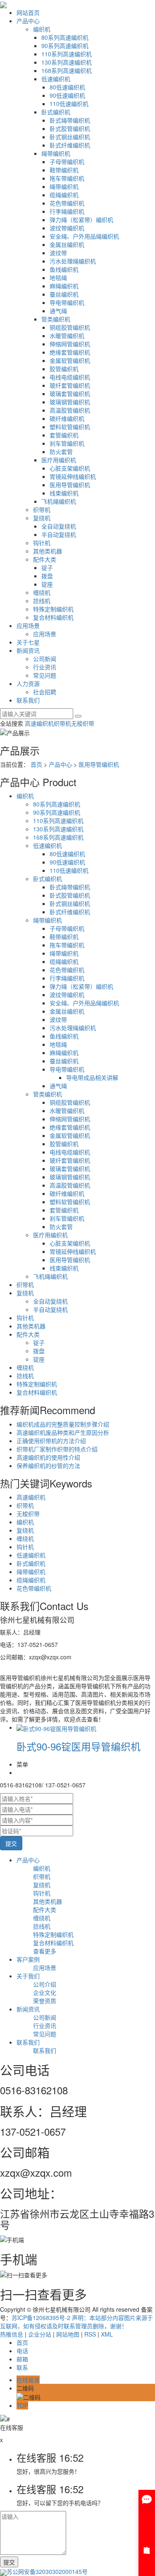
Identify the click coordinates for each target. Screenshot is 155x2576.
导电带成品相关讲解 (92, 1077)
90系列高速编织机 (65, 46)
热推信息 (12, 2334)
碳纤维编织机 (67, 418)
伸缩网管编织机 (70, 344)
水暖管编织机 (67, 336)
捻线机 (42, 601)
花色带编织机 (67, 203)
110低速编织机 (69, 104)
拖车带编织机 (67, 178)
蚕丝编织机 (64, 294)
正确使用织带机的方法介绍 (51, 1441)
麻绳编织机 (64, 286)
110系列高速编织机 (67, 54)
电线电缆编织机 (70, 377)
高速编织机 (39, 723)
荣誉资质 (45, 2001)
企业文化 (45, 1992)
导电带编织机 (67, 302)
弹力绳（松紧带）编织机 (81, 220)
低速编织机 (56, 79)
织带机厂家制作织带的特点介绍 (57, 1449)
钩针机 (42, 543)
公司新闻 (45, 659)
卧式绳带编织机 (70, 120)
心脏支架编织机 (70, 468)
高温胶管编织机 (70, 410)
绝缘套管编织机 (70, 352)
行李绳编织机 (67, 211)
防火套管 (61, 451)
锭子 (47, 567)
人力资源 (28, 683)
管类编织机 (56, 319)
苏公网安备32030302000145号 (47, 2571)
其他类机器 (48, 551)
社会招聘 (45, 692)
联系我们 (28, 700)
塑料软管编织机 (70, 427)
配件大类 (45, 559)
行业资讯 (45, 667)
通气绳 (58, 311)
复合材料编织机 (53, 617)
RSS (90, 2334)
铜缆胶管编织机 (70, 327)
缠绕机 (42, 592)
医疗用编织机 (59, 460)
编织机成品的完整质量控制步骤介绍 (63, 1424)
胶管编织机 (64, 369)
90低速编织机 (67, 95)
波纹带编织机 (67, 228)
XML (107, 2334)
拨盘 (47, 576)
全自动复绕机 (59, 526)
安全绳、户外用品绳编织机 (84, 236)
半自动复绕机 (59, 534)
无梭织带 (83, 723)
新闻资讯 (28, 650)
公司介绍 (45, 1984)
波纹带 (58, 253)
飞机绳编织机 (59, 501)
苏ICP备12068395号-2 (41, 2318)
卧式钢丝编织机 (70, 137)
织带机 (42, 509)
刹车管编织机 (67, 443)
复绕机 (42, 518)
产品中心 (28, 21)
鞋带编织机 (64, 170)
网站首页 (28, 12)
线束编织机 (64, 493)
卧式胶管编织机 (70, 128)
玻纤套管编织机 (70, 385)
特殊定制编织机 (53, 609)
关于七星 (28, 642)
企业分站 (40, 2334)
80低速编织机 (67, 87)
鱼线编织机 (64, 269)
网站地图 (68, 2334)
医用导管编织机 (70, 485)
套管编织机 (64, 435)
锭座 (47, 584)
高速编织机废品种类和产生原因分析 (63, 1432)
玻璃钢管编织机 (70, 402)
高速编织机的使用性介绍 (48, 1457)
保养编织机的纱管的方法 (48, 1465)
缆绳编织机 (64, 195)
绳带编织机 (56, 153)
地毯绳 (58, 278)
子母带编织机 (67, 162)
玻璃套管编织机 (70, 394)
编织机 (42, 29)
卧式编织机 (56, 112)
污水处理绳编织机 (73, 261)
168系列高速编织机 (67, 70)
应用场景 (28, 625)
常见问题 (45, 675)
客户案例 (28, 1959)
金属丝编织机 (67, 244)
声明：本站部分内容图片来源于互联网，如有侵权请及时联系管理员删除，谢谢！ (76, 2322)
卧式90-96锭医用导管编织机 (79, 1746)
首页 (36, 764)
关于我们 (28, 1976)
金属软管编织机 (70, 360)
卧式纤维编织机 (70, 145)
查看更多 (45, 1951)
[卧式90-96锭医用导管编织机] (56, 1727)
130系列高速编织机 (67, 62)
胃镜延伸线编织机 (73, 476)
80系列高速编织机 (65, 37)
